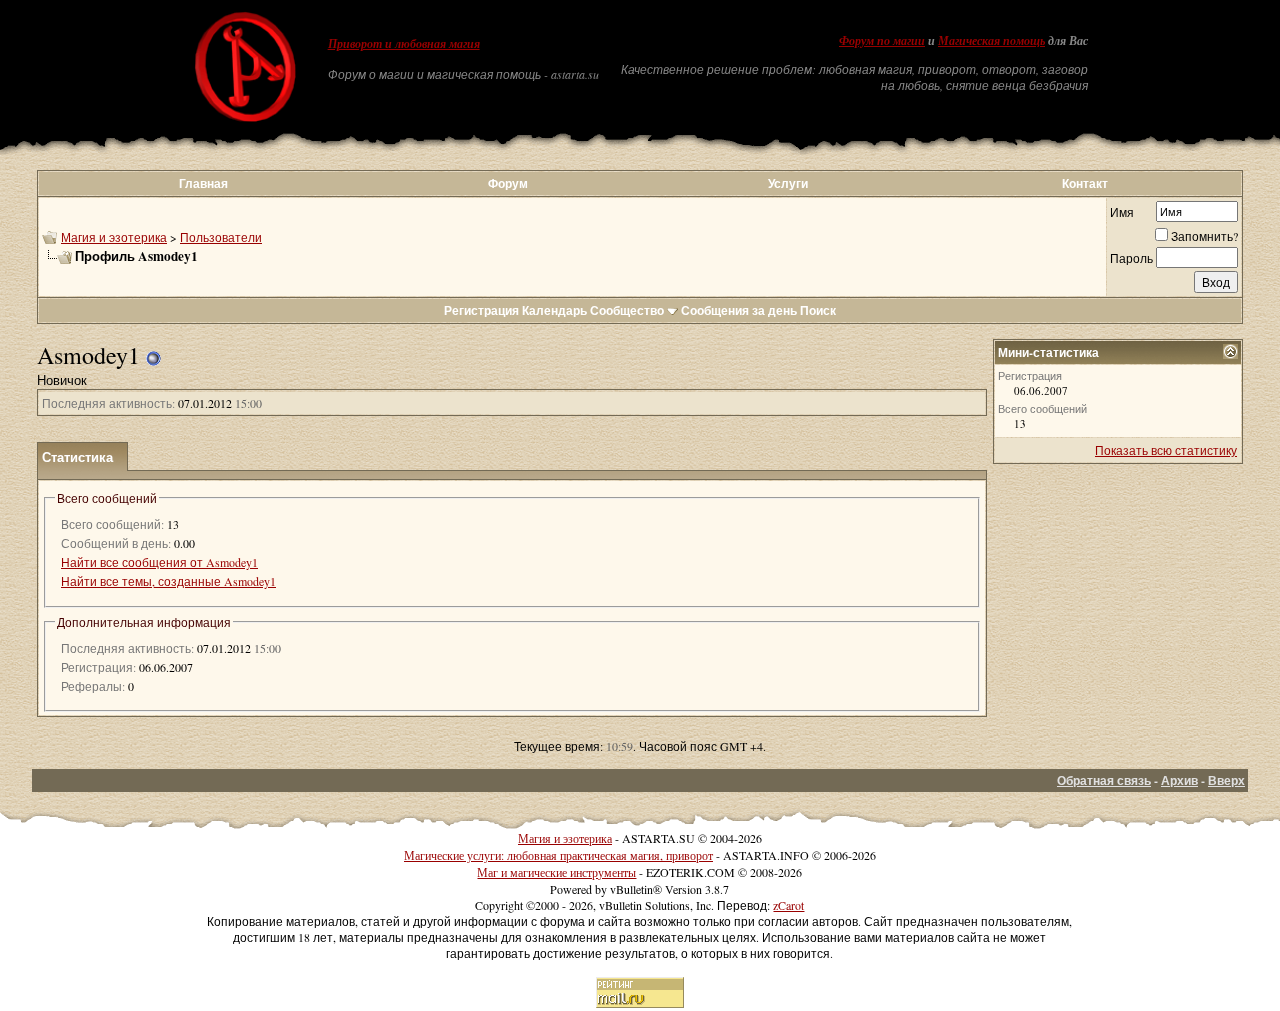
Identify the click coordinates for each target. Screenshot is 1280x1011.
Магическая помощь (991, 41)
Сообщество (627, 310)
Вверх (1226, 780)
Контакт (1085, 183)
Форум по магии (882, 41)
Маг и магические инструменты (556, 872)
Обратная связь (1104, 780)
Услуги (788, 183)
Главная (203, 183)
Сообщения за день (739, 310)
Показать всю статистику (1166, 450)
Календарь (554, 310)
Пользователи (221, 237)
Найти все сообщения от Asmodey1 (159, 562)
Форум (508, 183)
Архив (1179, 780)
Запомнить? (1204, 236)
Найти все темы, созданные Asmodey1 (168, 581)
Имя (1122, 212)
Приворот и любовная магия (404, 44)
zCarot (788, 905)
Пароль (1131, 258)
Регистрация (481, 310)
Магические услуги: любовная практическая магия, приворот (558, 855)
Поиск (818, 310)
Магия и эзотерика (114, 237)
